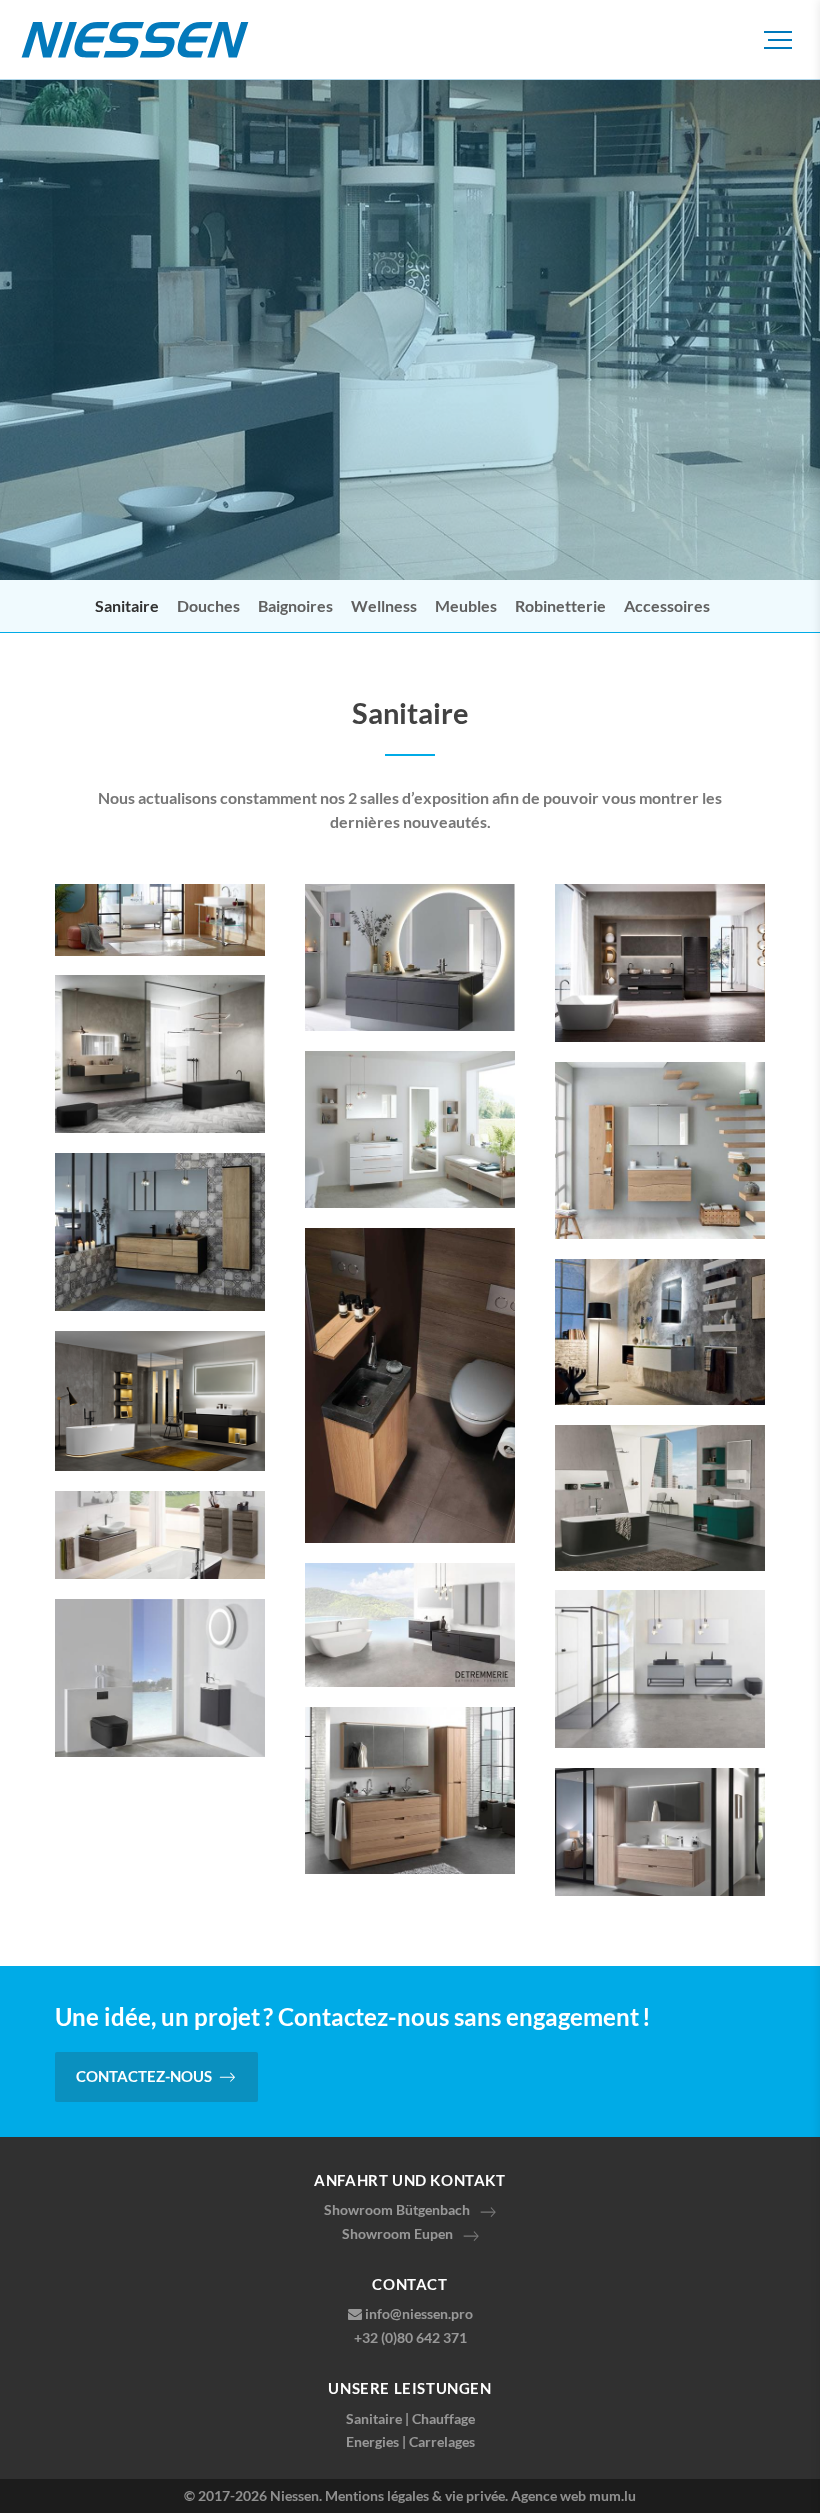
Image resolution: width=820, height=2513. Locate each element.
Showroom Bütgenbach (397, 2209)
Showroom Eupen (397, 2233)
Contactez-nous (144, 2076)
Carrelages (442, 2441)
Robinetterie (560, 605)
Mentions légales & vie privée (415, 2495)
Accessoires (667, 605)
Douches (208, 605)
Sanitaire (127, 605)
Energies (372, 2441)
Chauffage (443, 2418)
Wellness (384, 605)
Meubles (466, 605)
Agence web (548, 2495)
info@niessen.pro (419, 2313)
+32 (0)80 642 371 (410, 2337)
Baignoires (295, 605)
